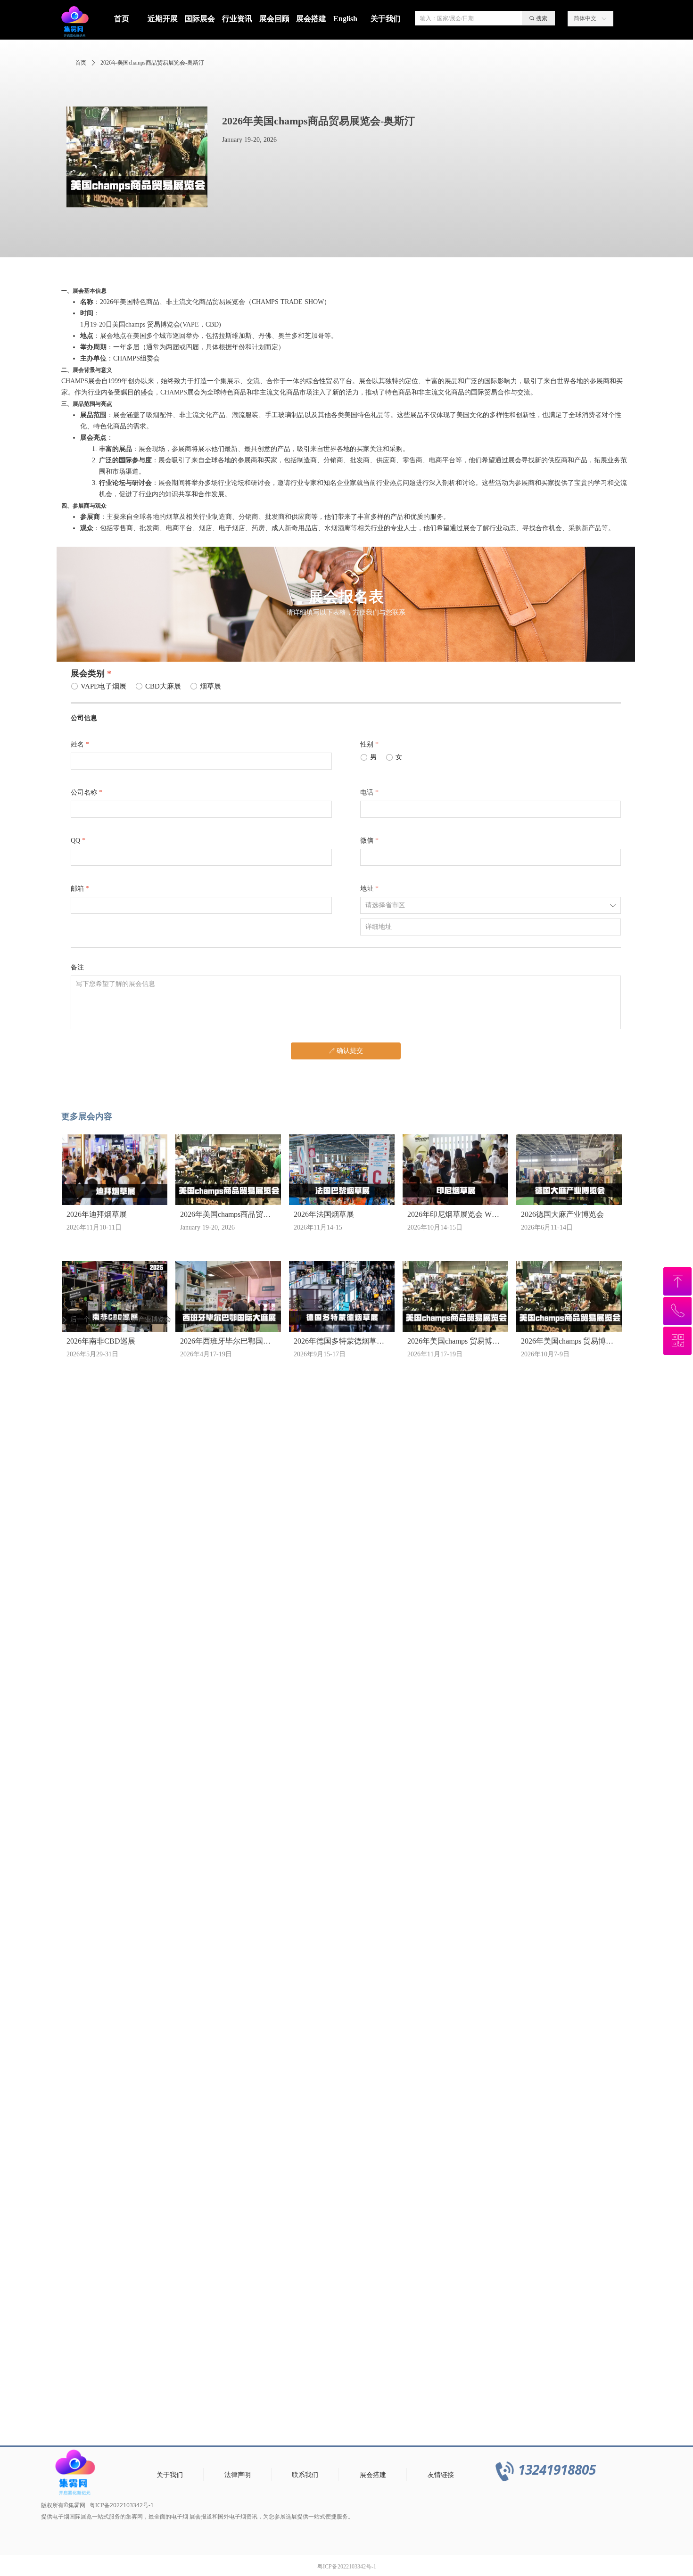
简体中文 (585, 18)
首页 (81, 63)
